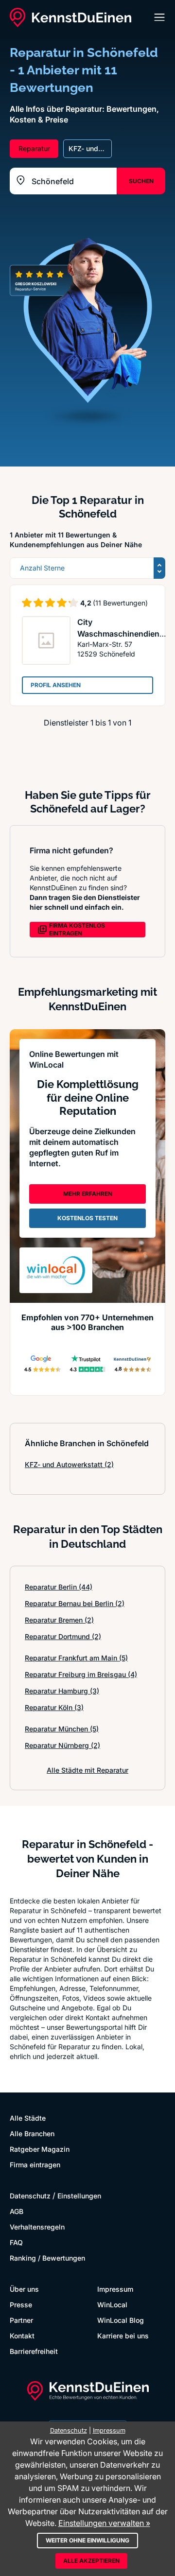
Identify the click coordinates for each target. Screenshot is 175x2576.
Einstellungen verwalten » (104, 2523)
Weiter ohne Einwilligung (87, 2540)
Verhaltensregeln (37, 2227)
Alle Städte (28, 2118)
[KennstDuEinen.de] (70, 17)
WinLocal (112, 2305)
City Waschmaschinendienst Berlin (122, 634)
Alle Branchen (32, 2134)
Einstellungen (79, 2196)
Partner (21, 2320)
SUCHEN (141, 181)
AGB (17, 2211)
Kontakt (22, 2336)
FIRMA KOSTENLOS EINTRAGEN (77, 929)
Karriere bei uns (123, 2336)
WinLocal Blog (121, 2320)
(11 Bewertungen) (120, 603)
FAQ (16, 2242)
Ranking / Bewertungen (47, 2258)
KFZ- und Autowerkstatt (69, 1464)
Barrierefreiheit (34, 2351)
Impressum (115, 2289)
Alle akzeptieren (91, 2561)
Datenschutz (30, 2196)
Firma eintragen (35, 2165)
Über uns (24, 2289)
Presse (21, 2305)
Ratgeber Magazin (40, 2149)
